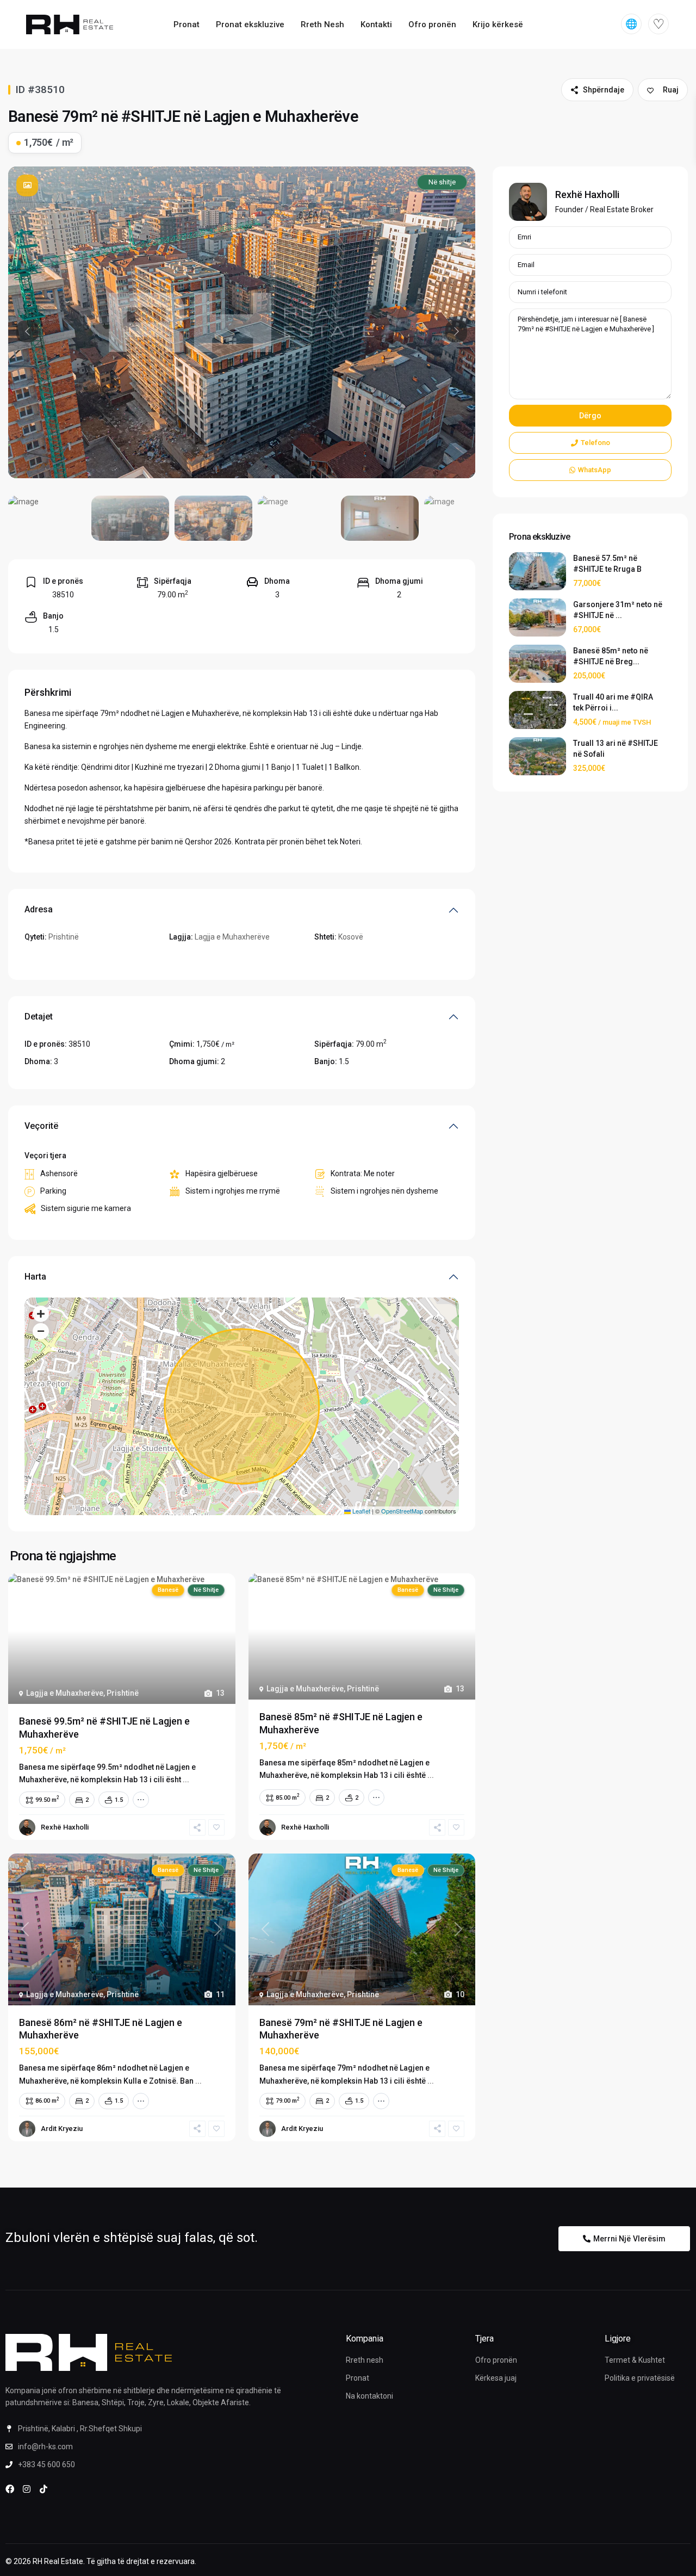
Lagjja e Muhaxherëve (232, 937)
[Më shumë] (141, 1800)
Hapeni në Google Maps (66, 957)
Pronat (187, 24)
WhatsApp (595, 470)
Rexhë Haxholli (65, 1827)
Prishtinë (64, 937)
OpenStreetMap (402, 1511)
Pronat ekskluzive (250, 24)
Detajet (39, 1017)
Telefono (595, 443)
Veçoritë (41, 1126)
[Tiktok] (43, 2489)
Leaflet (361, 1511)
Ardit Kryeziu (62, 2129)
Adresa (39, 909)
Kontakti (376, 24)
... (186, 1780)
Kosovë (351, 937)
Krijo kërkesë (498, 24)
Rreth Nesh (322, 24)
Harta (35, 1277)
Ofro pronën (432, 24)
